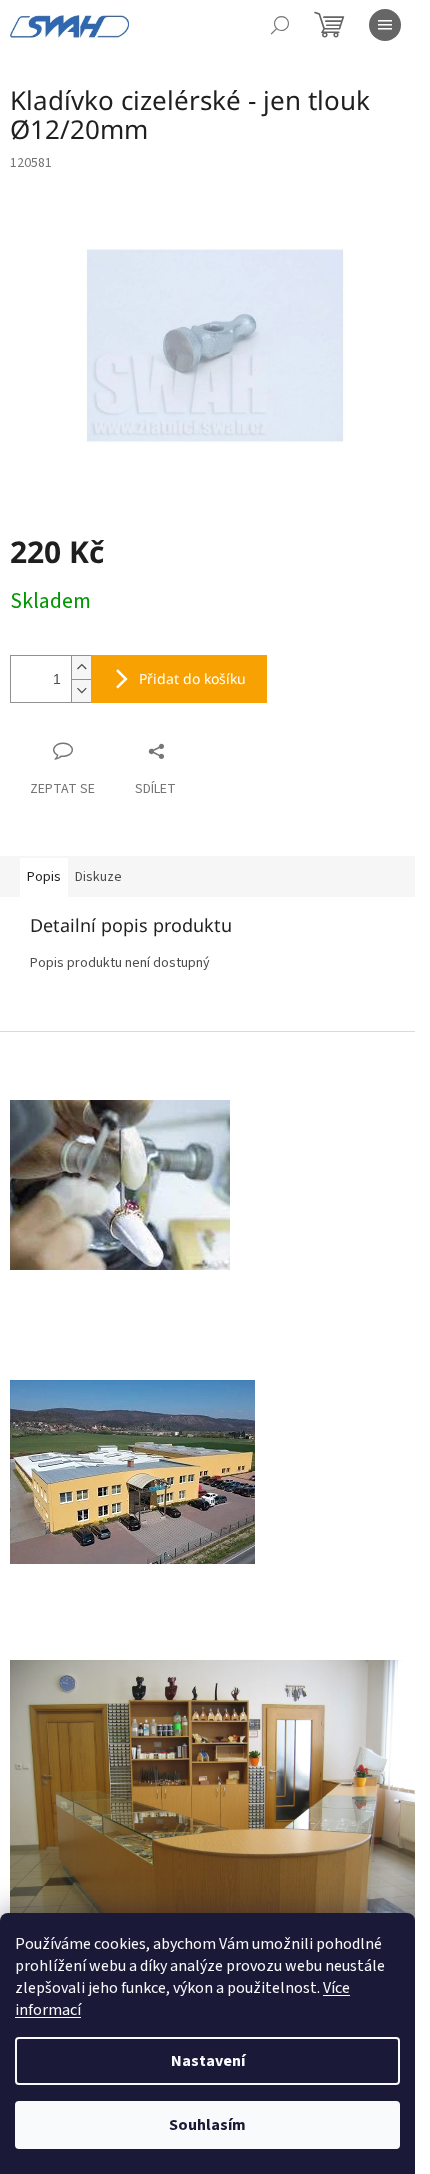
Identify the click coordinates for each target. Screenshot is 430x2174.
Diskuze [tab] (98, 877)
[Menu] (385, 25)
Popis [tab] (44, 877)
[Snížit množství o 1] (81, 690)
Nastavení (208, 2061)
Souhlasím (207, 2125)
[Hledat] (280, 25)
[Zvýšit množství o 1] (81, 667)
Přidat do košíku (192, 678)
